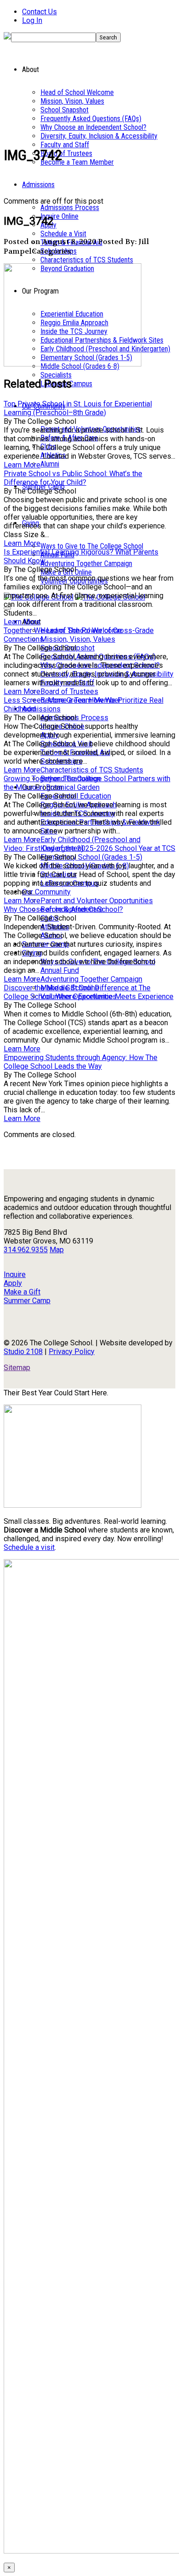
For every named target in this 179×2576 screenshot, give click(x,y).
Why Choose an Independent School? (93, 127)
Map (57, 1250)
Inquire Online (59, 216)
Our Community (46, 892)
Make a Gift (22, 1292)
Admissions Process (70, 208)
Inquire (15, 1274)
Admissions (38, 185)
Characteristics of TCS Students (87, 260)
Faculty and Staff (65, 145)
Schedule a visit (29, 1547)
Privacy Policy (72, 1352)
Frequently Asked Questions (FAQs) (91, 119)
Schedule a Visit (63, 234)
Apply (13, 1283)
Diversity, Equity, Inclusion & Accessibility (99, 136)
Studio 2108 (23, 1352)
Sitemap (17, 1368)
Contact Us (39, 12)
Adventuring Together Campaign (86, 563)
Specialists (56, 375)
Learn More (22, 465)
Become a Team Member (77, 162)
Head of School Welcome (77, 92)
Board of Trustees (66, 153)
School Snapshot (64, 110)
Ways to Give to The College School (92, 546)
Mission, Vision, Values (72, 101)
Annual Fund (60, 970)
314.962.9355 (26, 1250)
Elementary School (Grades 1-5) (91, 857)
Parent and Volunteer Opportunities (97, 901)
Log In (32, 20)
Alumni (50, 464)
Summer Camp (27, 1301)
